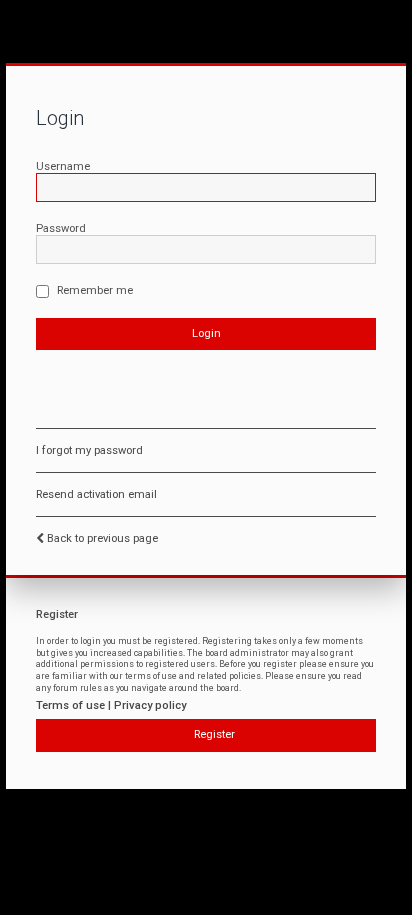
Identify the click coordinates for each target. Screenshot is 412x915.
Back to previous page (102, 538)
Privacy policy (150, 705)
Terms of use (70, 705)
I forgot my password (89, 450)
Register (214, 734)
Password (61, 228)
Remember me (93, 290)
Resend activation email (96, 494)
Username (63, 166)
